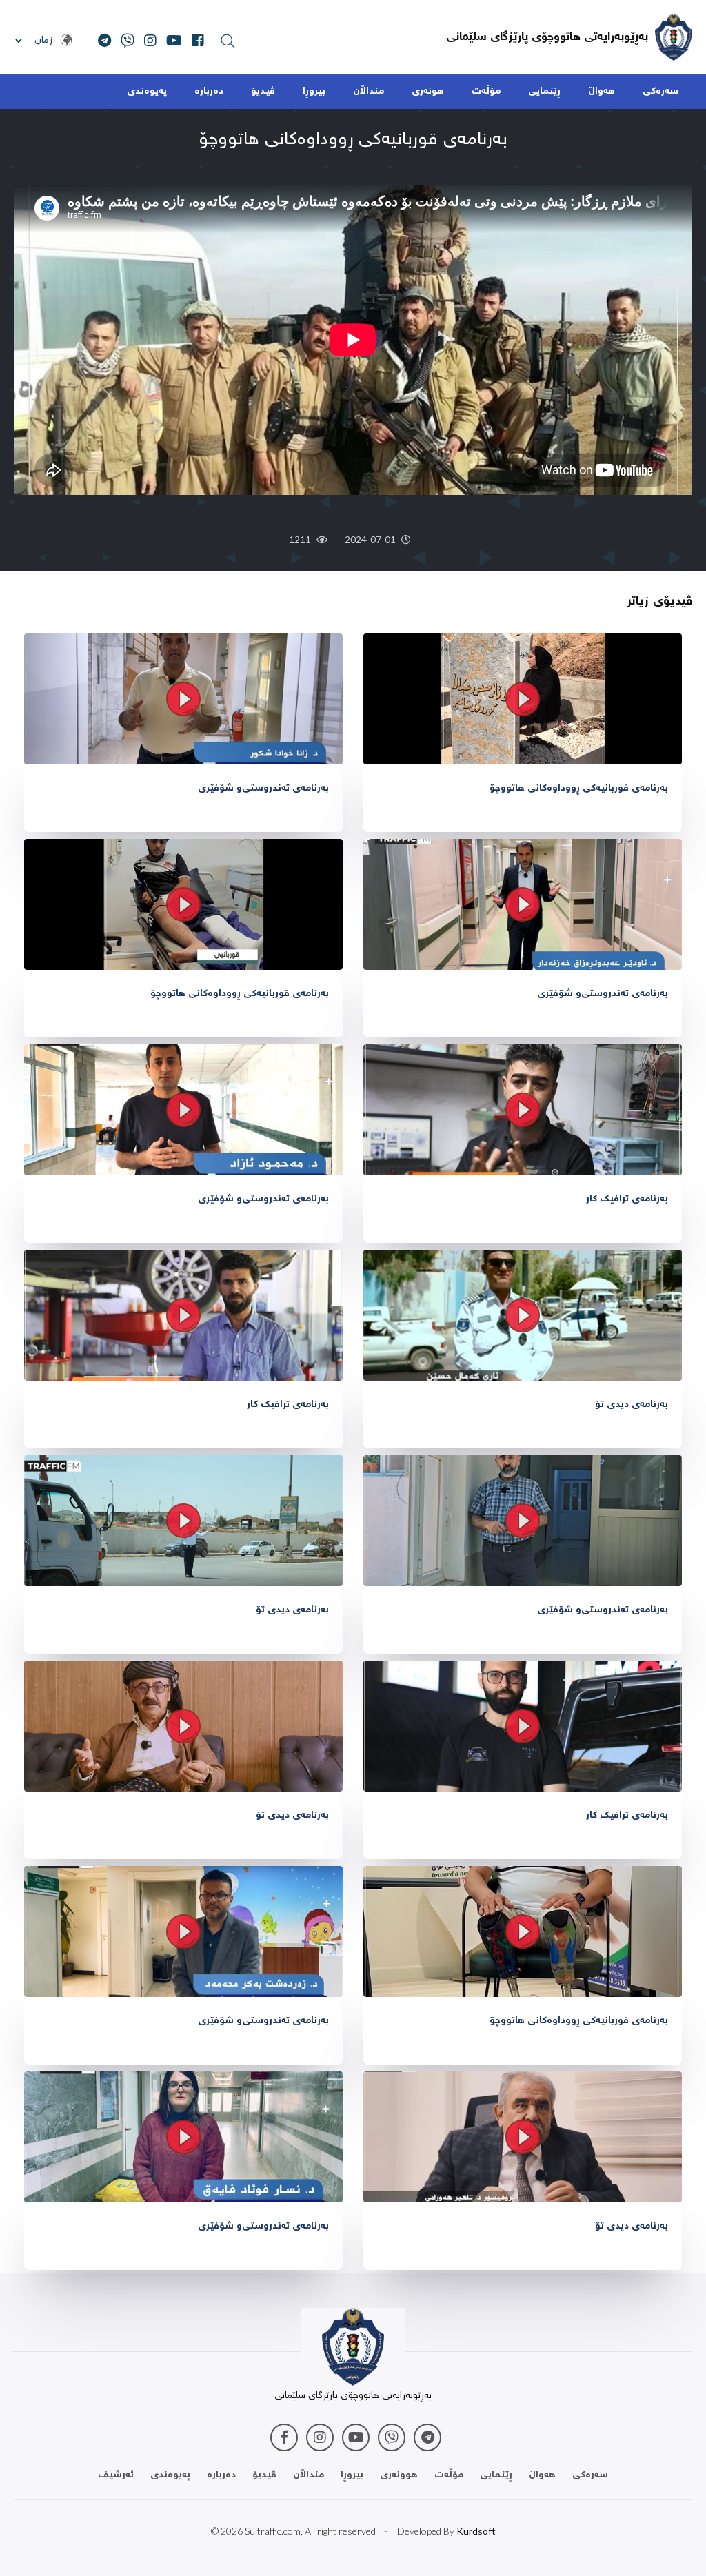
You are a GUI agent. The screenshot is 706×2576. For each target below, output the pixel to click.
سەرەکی (660, 92)
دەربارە (209, 92)
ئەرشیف (116, 2475)
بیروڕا (314, 92)
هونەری (428, 92)
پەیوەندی (147, 92)
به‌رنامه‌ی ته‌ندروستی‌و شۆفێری (263, 789)
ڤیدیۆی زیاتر (659, 602)
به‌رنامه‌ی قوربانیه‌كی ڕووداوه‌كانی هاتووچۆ (579, 789)
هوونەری (399, 2475)
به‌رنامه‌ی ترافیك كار (627, 1199)
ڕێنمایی (544, 92)
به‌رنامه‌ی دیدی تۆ (632, 1405)
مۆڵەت (486, 92)
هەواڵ (602, 92)
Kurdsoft (476, 2531)
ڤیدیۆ (263, 92)
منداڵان (369, 92)
